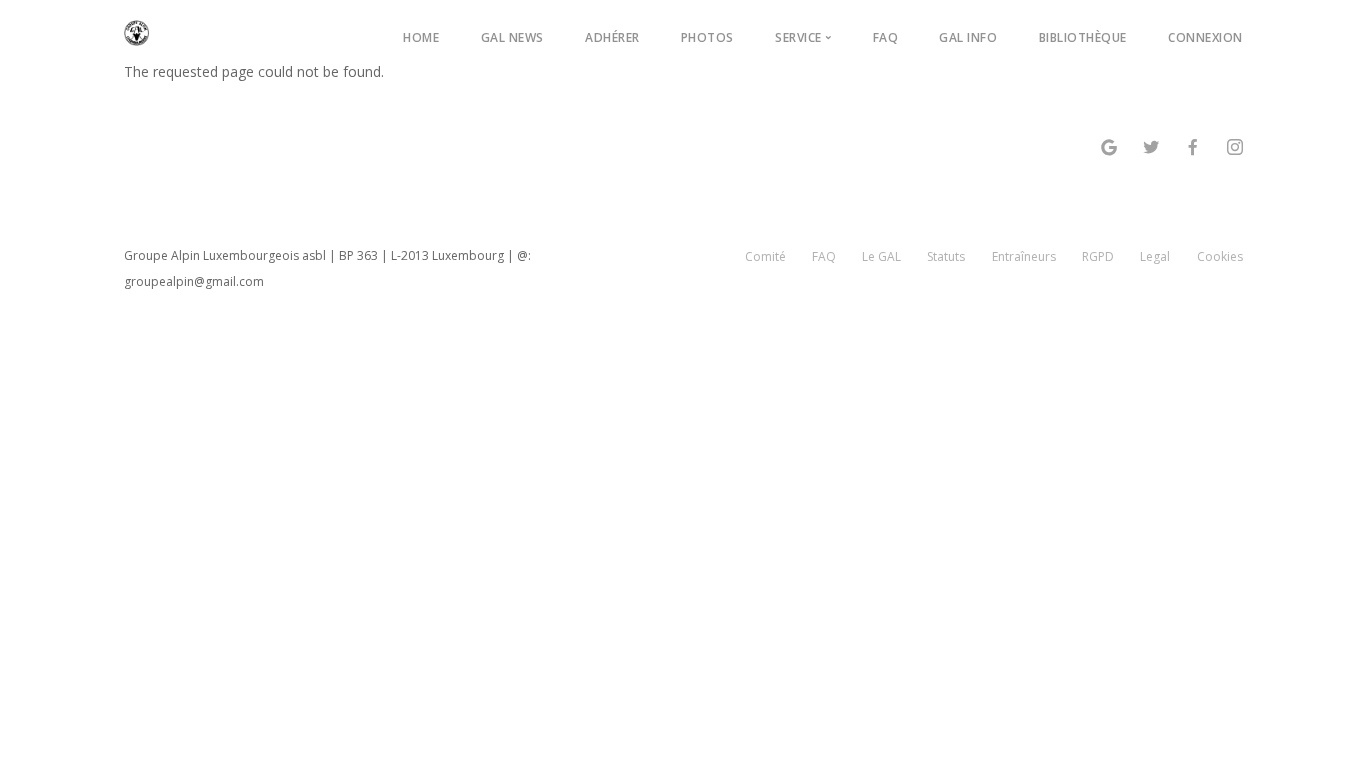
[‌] (1109, 149)
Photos (707, 37)
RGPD (1098, 256)
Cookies (1220, 256)
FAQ (886, 37)
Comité (765, 256)
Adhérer (612, 37)
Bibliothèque (1083, 37)
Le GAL (881, 256)
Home (421, 37)
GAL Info (968, 37)
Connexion (1205, 37)
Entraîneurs (1024, 256)
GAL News (512, 37)
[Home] (137, 29)
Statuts (946, 256)
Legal (1155, 256)
